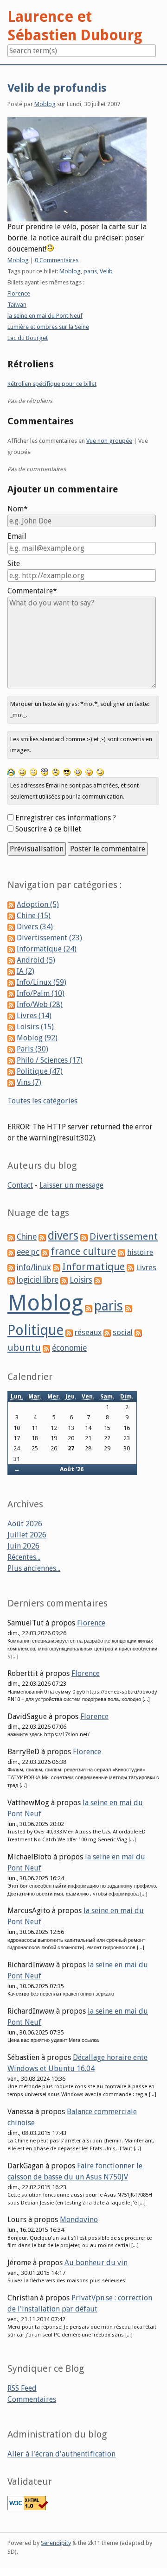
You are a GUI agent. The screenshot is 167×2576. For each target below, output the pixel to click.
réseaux (88, 1332)
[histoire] (122, 1252)
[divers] (42, 1237)
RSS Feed (22, 2388)
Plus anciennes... (34, 1568)
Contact (20, 1185)
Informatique (93, 1267)
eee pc (28, 1252)
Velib (106, 271)
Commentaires (32, 2399)
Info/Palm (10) (41, 993)
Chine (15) (34, 916)
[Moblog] (98, 1280)
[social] (107, 1332)
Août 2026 (25, 1524)
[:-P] (89, 772)
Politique (35, 1330)
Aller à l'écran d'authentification (61, 2454)
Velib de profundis (57, 88)
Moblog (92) (37, 1038)
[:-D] (78, 772)
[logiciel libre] (11, 1280)
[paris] (89, 1308)
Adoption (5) (38, 904)
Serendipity (56, 2543)
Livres (146, 1267)
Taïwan (17, 305)
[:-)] (22, 772)
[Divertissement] (84, 1237)
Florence (19, 293)
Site (14, 564)
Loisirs (81, 1280)
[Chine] (11, 1237)
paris (90, 271)
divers (63, 1236)
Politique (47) (40, 1071)
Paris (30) (32, 1049)
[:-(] (56, 772)
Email (17, 536)
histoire (140, 1252)
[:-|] (33, 772)
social (123, 1332)
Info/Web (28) (40, 1005)
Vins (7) (29, 1082)
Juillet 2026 (27, 1535)
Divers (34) (35, 927)
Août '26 (72, 1469)
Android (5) (36, 960)
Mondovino (79, 2220)
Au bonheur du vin (96, 2263)
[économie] (46, 1348)
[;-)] (100, 772)
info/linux (34, 1267)
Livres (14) (34, 1016)
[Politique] (128, 1308)
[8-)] (67, 772)
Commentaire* (32, 591)
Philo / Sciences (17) (50, 1060)
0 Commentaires (57, 260)
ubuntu (24, 1348)
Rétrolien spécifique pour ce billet (52, 384)
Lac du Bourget (28, 338)
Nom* (18, 509)
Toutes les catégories (42, 1101)
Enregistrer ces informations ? (66, 818)
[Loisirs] (64, 1280)
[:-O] (45, 772)
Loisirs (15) (35, 1027)
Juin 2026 (23, 1546)
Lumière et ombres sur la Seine (48, 327)
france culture (83, 1251)
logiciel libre (38, 1280)
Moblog (45, 104)
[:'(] (11, 772)
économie (69, 1348)
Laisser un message (71, 1185)
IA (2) (26, 971)
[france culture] (45, 1252)
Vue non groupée (109, 441)
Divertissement (124, 1236)
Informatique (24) (47, 949)
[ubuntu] (138, 1332)
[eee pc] (11, 1252)
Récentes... (24, 1557)
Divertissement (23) (49, 938)
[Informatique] (57, 1268)
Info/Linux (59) (42, 982)
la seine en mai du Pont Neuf (45, 316)
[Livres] (130, 1268)
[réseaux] (69, 1332)
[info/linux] (11, 1268)
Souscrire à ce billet (48, 829)
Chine (27, 1237)
